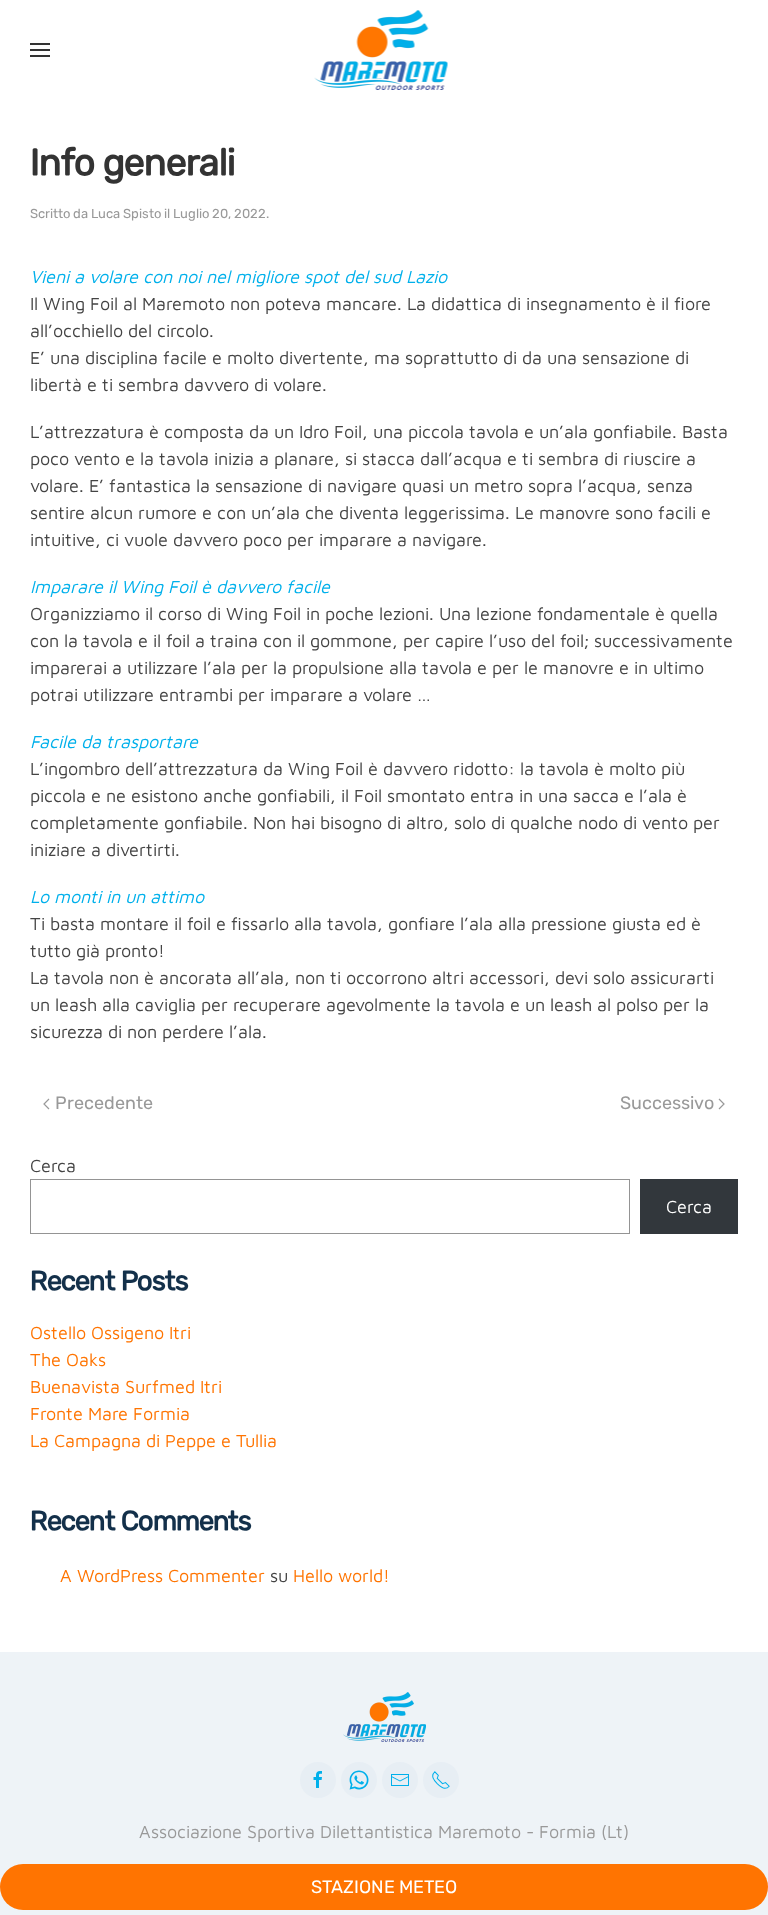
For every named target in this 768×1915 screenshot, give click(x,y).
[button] (40, 50)
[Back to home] (384, 50)
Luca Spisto (126, 213)
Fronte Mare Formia (110, 1413)
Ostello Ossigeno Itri (110, 1332)
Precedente (104, 1103)
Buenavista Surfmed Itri (126, 1386)
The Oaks (68, 1359)
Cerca (53, 1165)
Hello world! (341, 1575)
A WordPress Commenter (162, 1575)
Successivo (667, 1103)
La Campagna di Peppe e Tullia (153, 1440)
